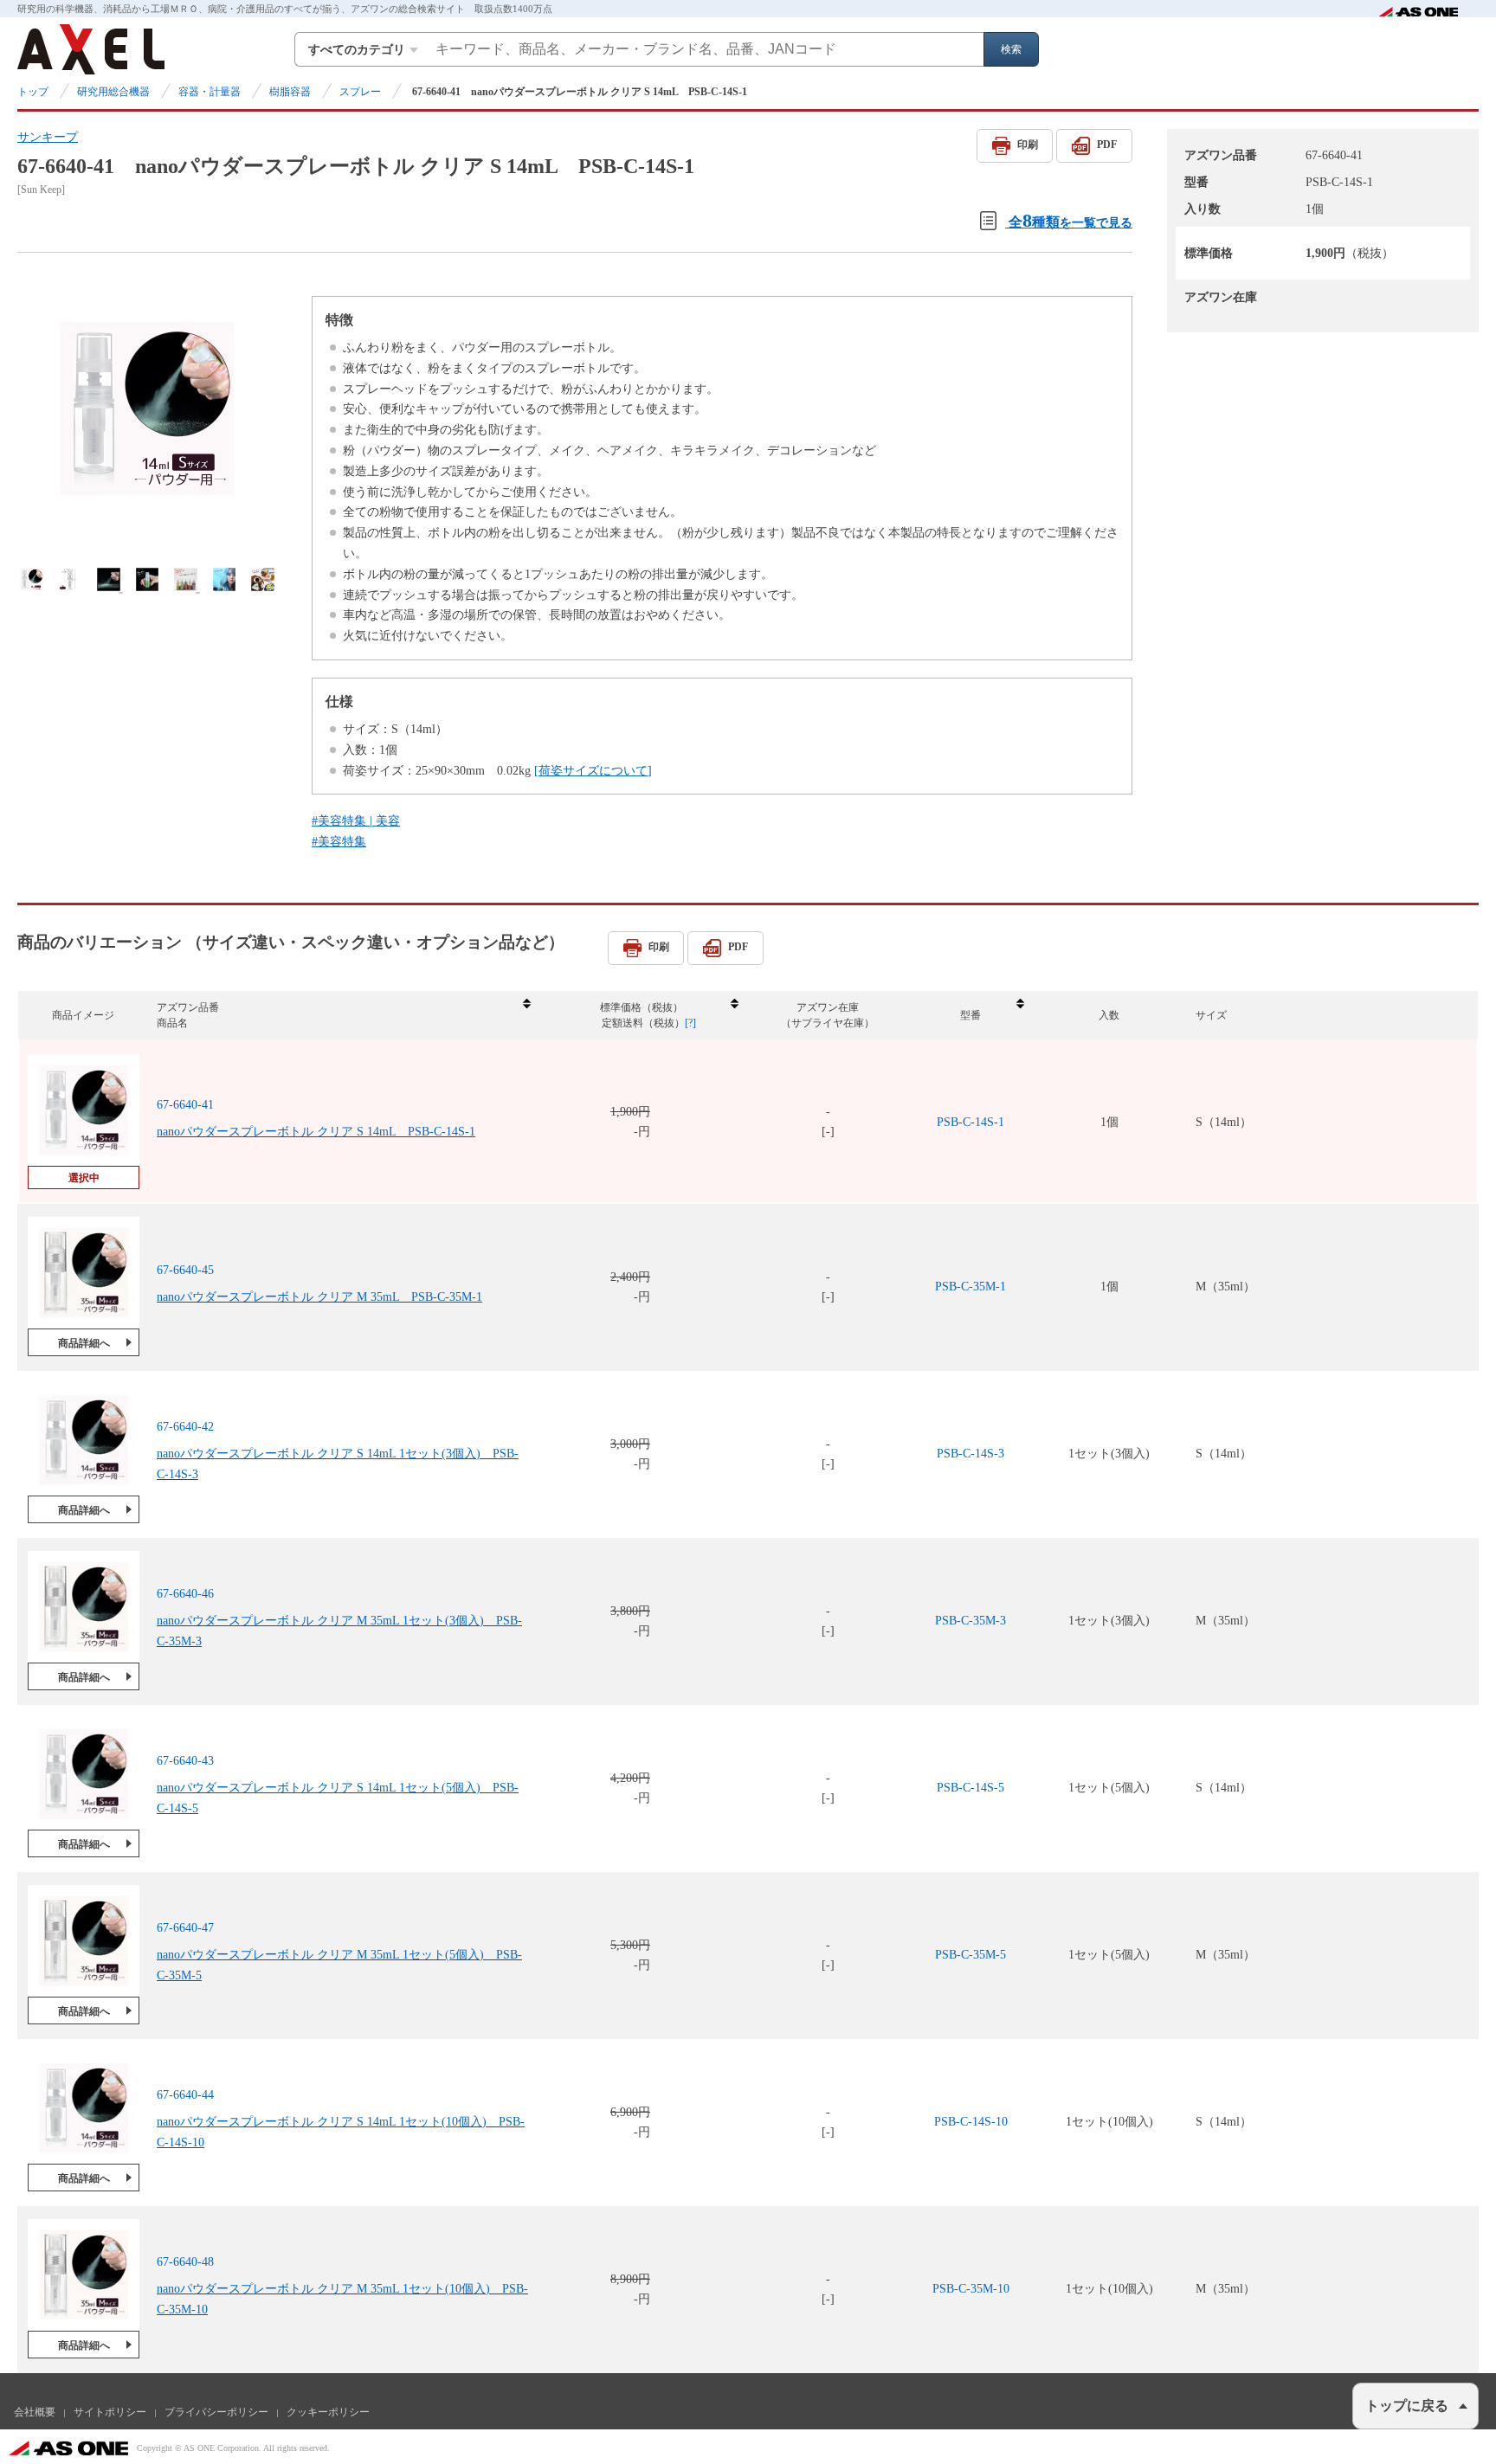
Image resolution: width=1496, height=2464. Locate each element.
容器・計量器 (210, 92)
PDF (1107, 145)
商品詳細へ (84, 1343)
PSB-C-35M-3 (970, 1621)
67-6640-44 (185, 2095)
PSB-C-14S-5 (970, 1788)
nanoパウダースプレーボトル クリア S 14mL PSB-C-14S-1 (316, 1132)
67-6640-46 (185, 1594)
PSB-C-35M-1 (970, 1287)
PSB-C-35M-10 (971, 2289)
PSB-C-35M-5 (970, 1955)
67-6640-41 (185, 1105)
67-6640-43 (185, 1761)
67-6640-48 (185, 2262)
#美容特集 (339, 842)
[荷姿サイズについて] (593, 771)
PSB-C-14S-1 (970, 1122)
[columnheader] (343, 1016)
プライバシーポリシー (216, 2412)
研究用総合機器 (113, 92)
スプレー (360, 92)
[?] (690, 1023)
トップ (33, 92)
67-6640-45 (185, 1270)
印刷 (1028, 145)
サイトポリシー (110, 2412)
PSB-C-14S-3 (970, 1454)
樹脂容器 (290, 92)
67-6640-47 (185, 1928)
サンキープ (48, 137)
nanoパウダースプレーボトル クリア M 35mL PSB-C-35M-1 (319, 1297)
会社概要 (35, 2412)
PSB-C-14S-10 (971, 2122)
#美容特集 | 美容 (356, 821)
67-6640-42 (185, 1427)
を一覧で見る (1070, 220)
